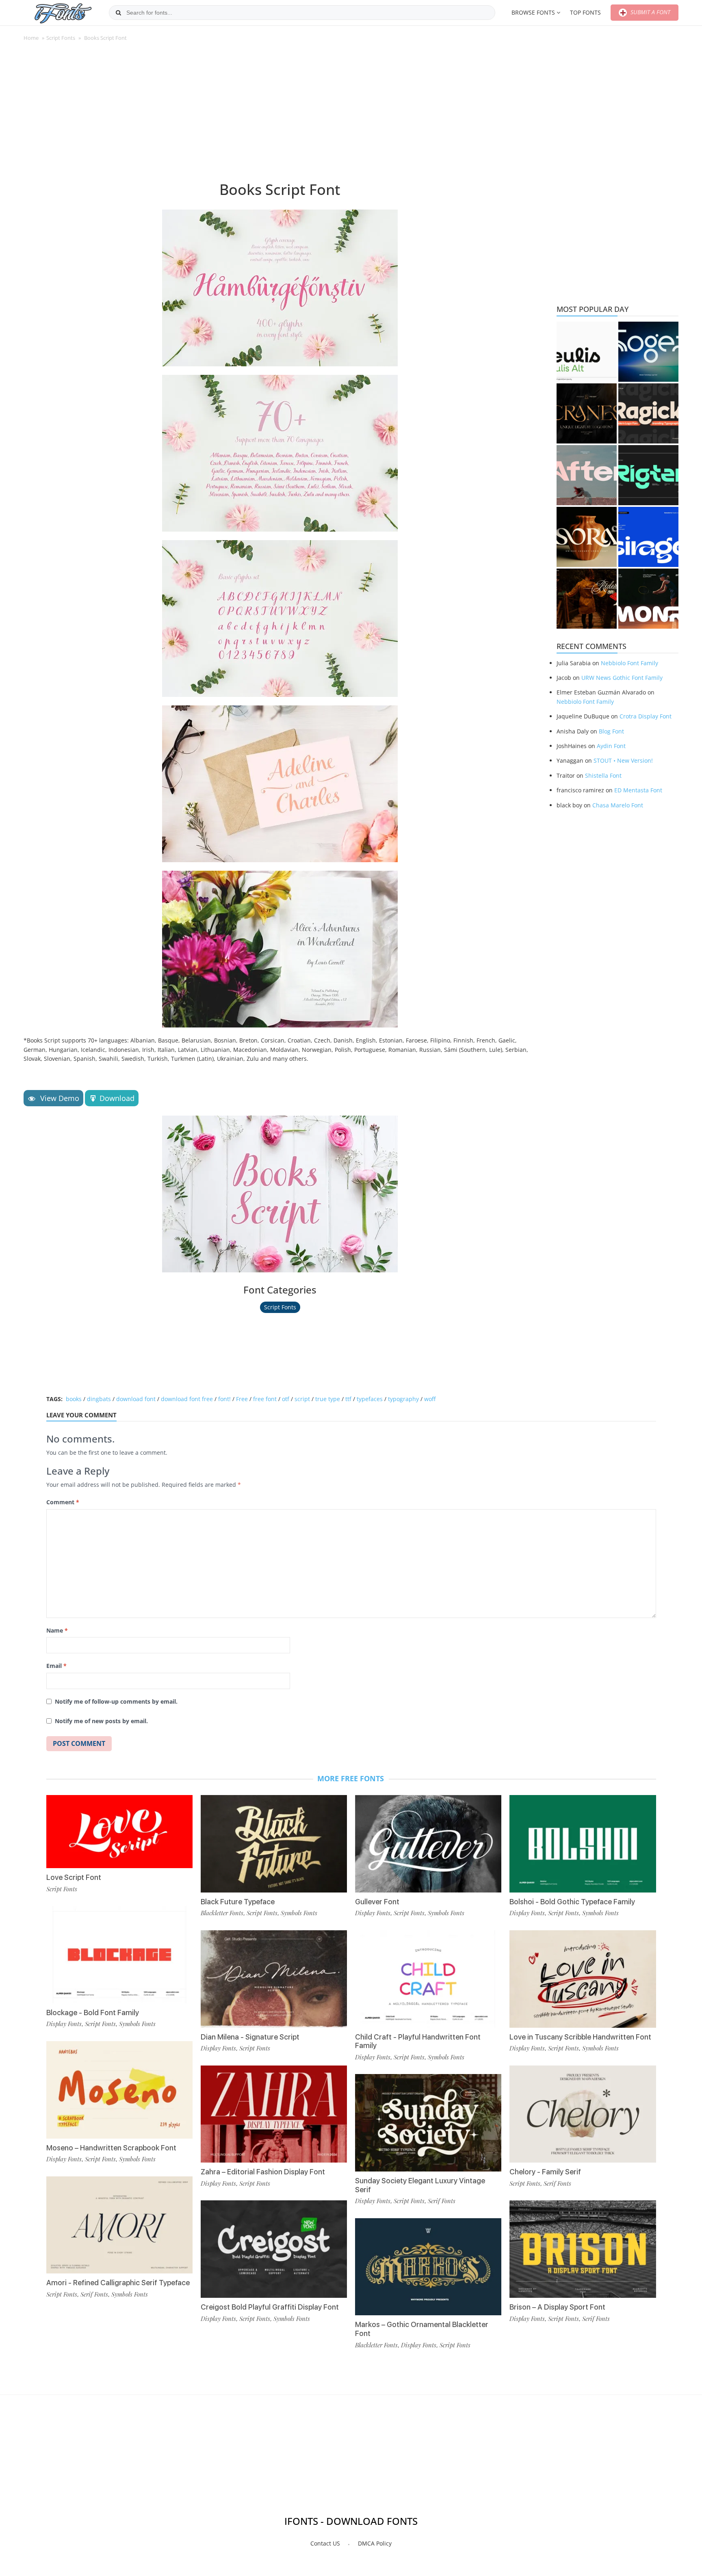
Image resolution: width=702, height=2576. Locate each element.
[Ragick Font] (648, 413)
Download (117, 1098)
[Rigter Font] (648, 475)
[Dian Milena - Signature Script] (274, 1979)
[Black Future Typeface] (274, 1844)
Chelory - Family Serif (545, 2172)
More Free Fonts (351, 1778)
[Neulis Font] (587, 352)
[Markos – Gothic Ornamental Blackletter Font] (428, 2267)
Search (118, 13)
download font (136, 1399)
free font (265, 1399)
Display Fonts (64, 2024)
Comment (63, 1502)
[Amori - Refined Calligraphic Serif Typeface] (119, 2225)
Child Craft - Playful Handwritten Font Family (418, 2041)
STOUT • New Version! (623, 760)
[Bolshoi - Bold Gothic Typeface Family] (583, 1844)
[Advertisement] (280, 115)
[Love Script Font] (119, 1832)
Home (31, 38)
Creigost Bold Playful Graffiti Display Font (270, 2307)
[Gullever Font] (428, 1844)
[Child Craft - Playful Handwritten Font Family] (428, 1979)
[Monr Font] (648, 599)
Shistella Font (603, 775)
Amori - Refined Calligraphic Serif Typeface (118, 2283)
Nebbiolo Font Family (629, 663)
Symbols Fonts (137, 2024)
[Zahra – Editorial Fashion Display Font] (274, 2114)
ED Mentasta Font (638, 790)
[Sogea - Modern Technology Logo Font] (648, 352)
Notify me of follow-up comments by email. (116, 1701)
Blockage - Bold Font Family (93, 2013)
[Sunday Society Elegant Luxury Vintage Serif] (428, 2123)
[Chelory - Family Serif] (583, 2114)
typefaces (370, 1399)
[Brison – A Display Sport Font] (583, 2249)
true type (328, 1399)
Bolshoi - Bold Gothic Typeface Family (572, 1902)
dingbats (99, 1399)
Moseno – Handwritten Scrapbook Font (111, 2148)
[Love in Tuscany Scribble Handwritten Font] (583, 1979)
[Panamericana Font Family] (587, 599)
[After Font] (587, 475)
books (74, 1399)
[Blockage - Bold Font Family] (119, 1955)
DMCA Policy (375, 2543)
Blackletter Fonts (222, 1913)
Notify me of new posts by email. (101, 1721)
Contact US (325, 2543)
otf (286, 1399)
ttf (348, 1399)
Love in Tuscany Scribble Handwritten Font (580, 2037)
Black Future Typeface (238, 1902)
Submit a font (650, 12)
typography (403, 1399)
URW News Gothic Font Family (622, 678)
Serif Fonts (94, 2294)
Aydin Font (611, 746)
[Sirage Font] (648, 537)
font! (224, 1399)
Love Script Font (74, 1877)
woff (430, 1399)
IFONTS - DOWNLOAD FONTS (351, 2521)
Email (56, 1666)
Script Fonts (61, 38)
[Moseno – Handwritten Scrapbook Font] (119, 2090)
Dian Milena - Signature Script (250, 2037)
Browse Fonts (533, 12)
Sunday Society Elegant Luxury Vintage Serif (420, 2185)
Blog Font (611, 731)
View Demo (59, 1098)
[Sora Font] (587, 537)
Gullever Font (377, 1902)
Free (242, 1399)
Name (57, 1630)
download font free (187, 1399)
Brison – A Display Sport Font (557, 2307)
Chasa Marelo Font (618, 805)
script (302, 1399)
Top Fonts (585, 12)
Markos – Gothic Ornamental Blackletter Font (422, 2329)
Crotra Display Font (646, 716)
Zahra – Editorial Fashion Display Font (263, 2172)
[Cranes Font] (587, 413)
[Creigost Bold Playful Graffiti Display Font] (274, 2249)
